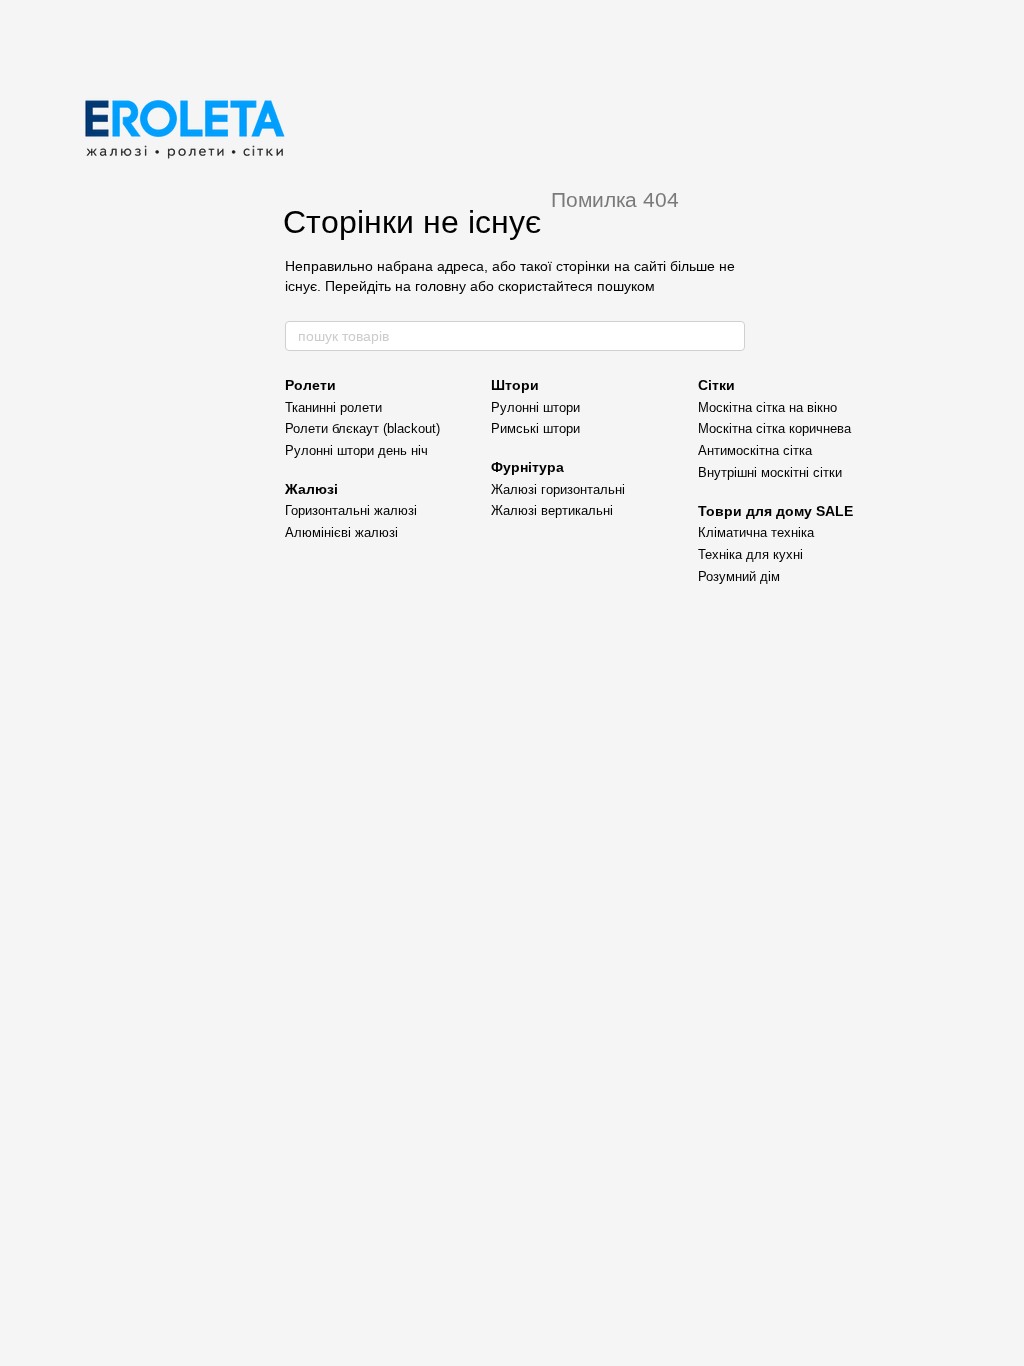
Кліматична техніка (756, 532)
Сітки (716, 385)
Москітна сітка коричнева (774, 428)
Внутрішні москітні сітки (770, 472)
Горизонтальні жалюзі (351, 510)
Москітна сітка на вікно (767, 407)
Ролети (310, 385)
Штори (515, 385)
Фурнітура (527, 467)
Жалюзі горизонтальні (558, 489)
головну (440, 286)
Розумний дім (739, 576)
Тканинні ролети (333, 407)
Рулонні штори (535, 407)
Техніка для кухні (750, 554)
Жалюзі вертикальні (552, 510)
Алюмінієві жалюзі (341, 532)
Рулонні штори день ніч (356, 450)
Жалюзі (311, 489)
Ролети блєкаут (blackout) (362, 428)
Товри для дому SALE (775, 511)
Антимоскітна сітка (755, 450)
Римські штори (535, 428)
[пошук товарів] (729, 336)
